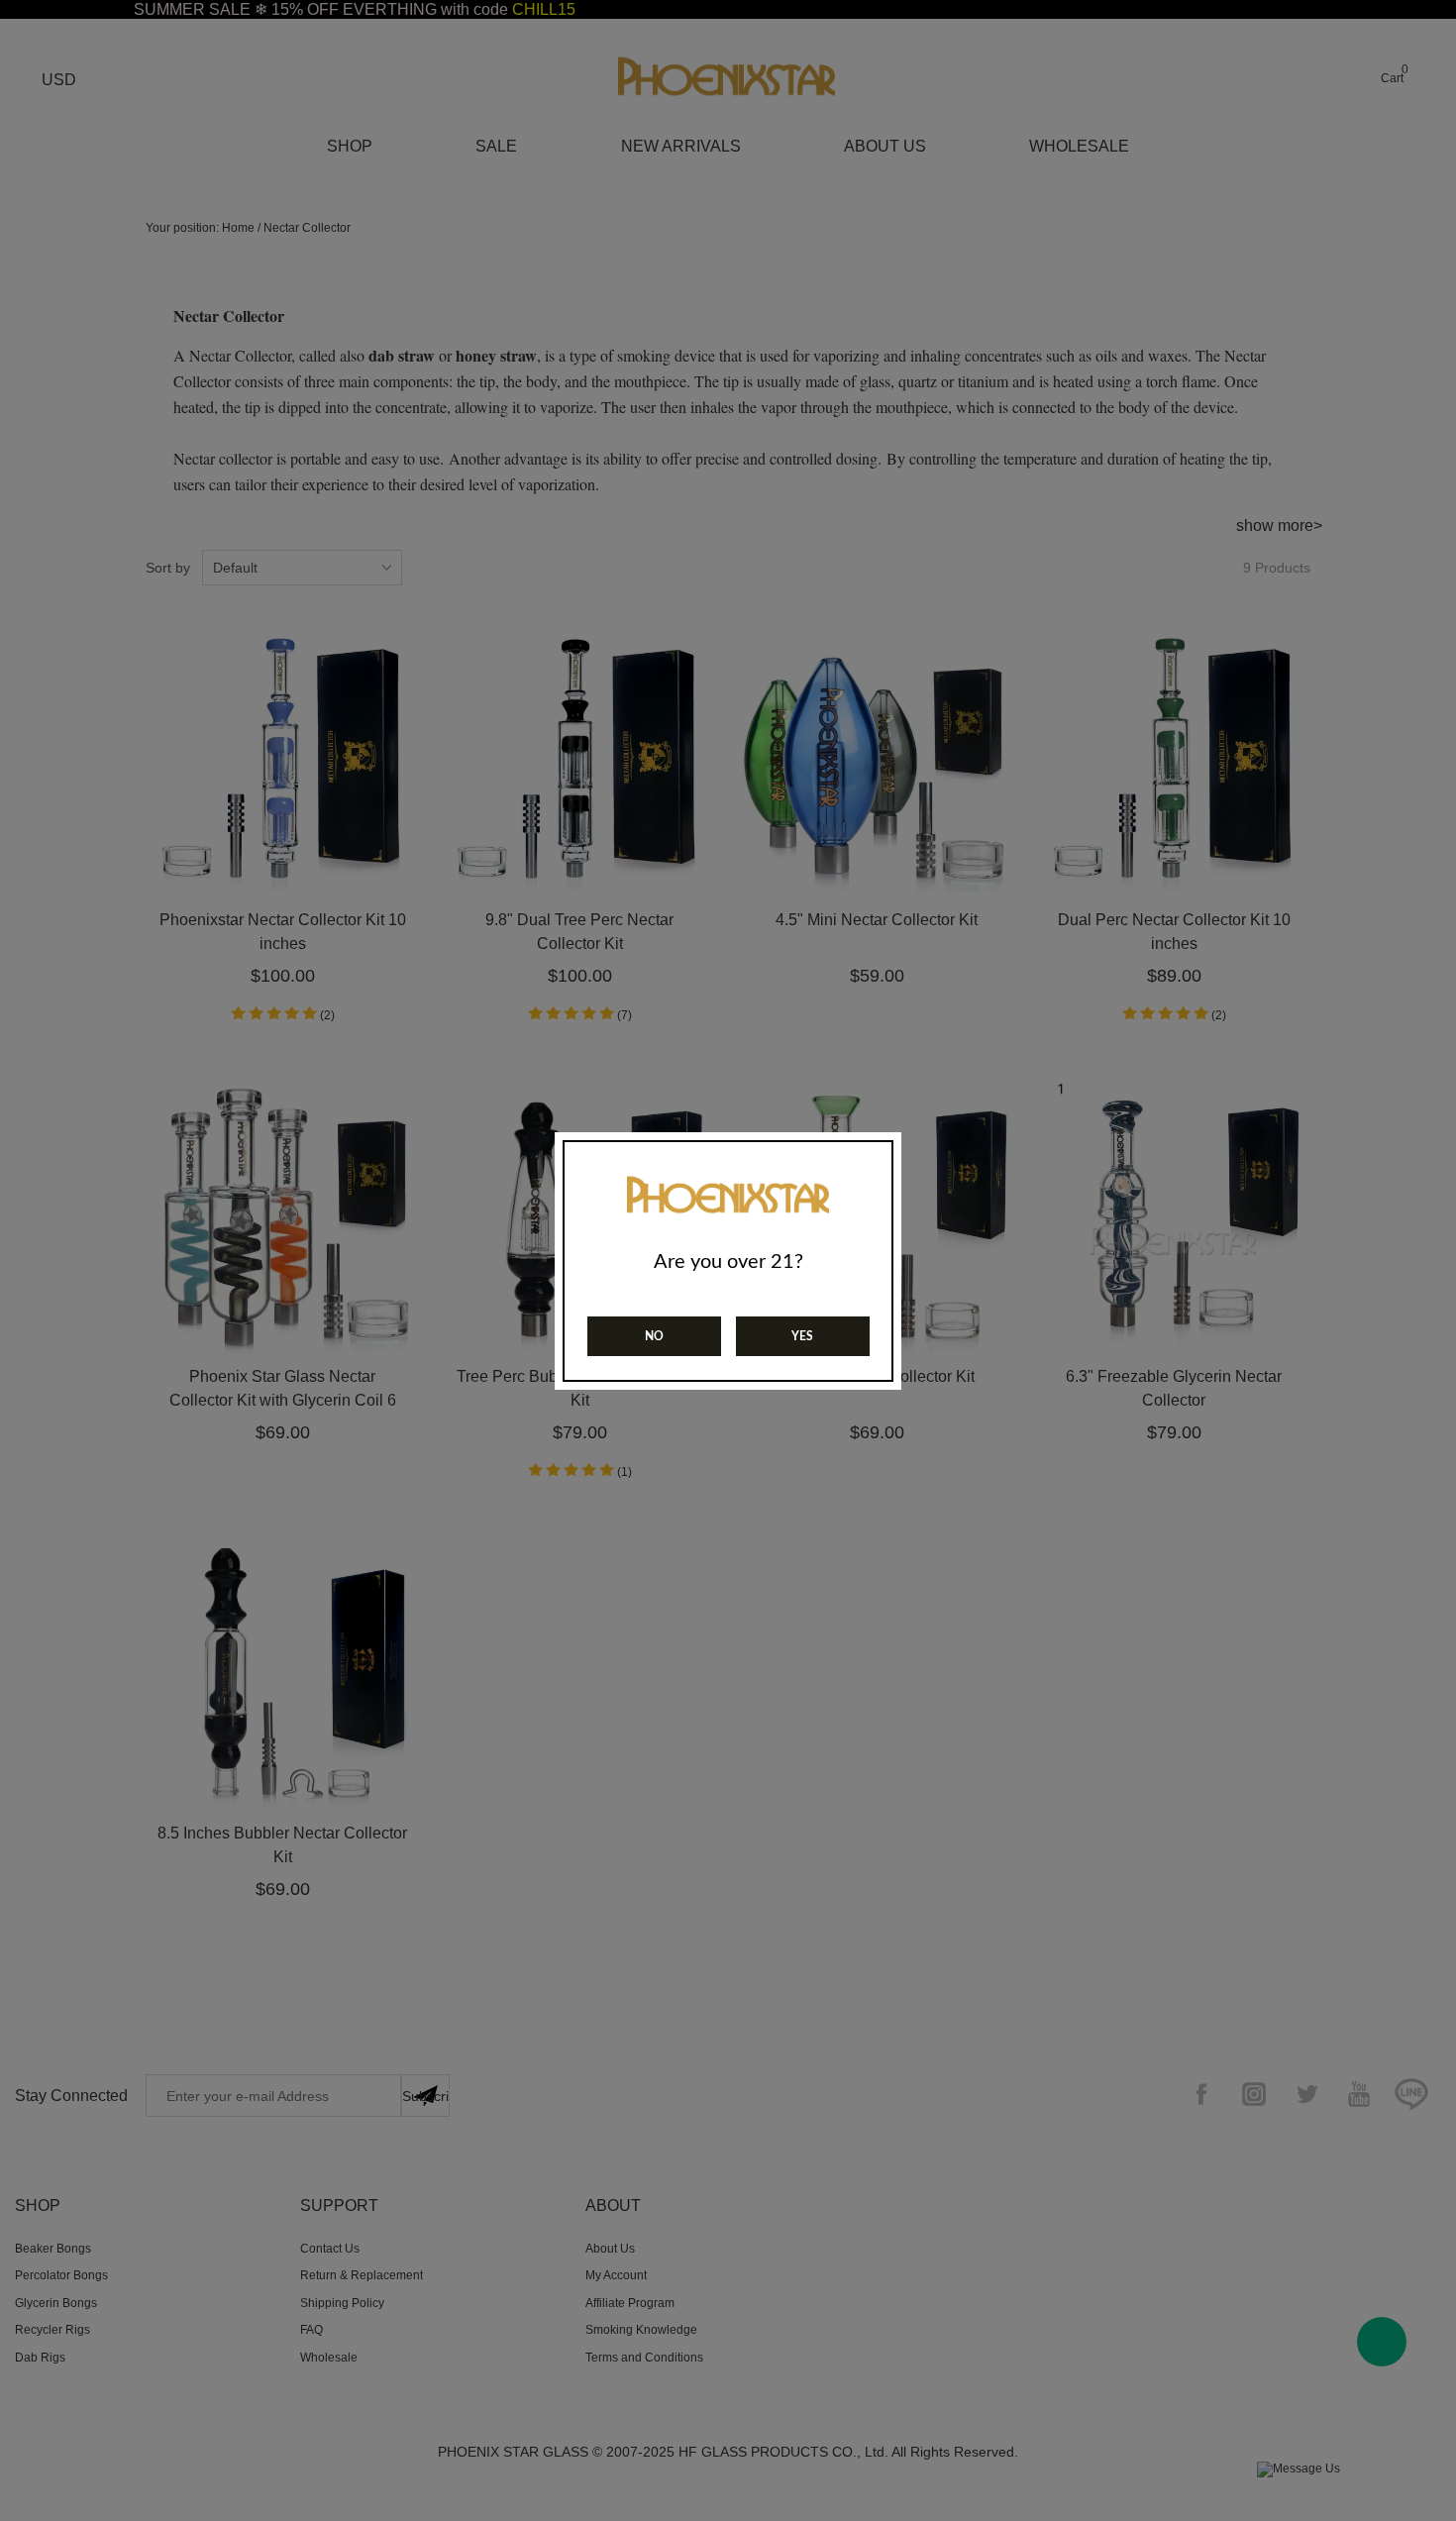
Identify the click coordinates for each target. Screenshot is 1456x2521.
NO (654, 1336)
